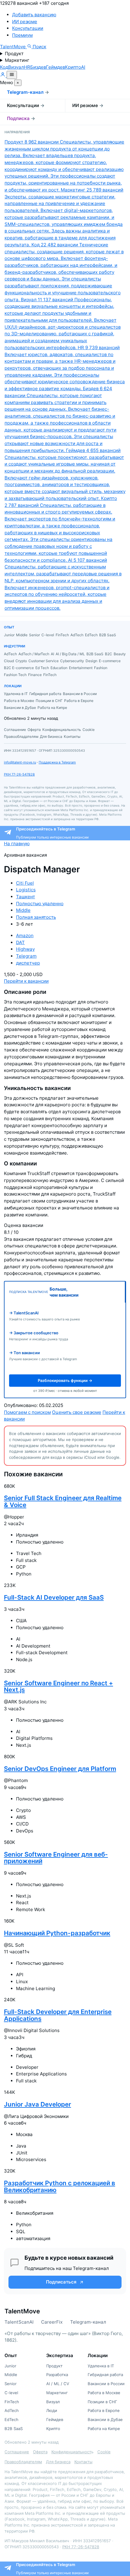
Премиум (22, 35)
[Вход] (3, 76)
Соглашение (17, 2452)
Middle (23, 910)
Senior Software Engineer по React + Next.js (58, 1686)
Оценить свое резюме (77, 1412)
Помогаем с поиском (27, 1412)
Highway (25, 949)
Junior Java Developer (37, 2104)
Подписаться (61, 2282)
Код (4, 67)
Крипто (73, 67)
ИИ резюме (25, 22)
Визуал (16, 67)
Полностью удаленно (40, 904)
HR (27, 67)
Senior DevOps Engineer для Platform (60, 1769)
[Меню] (12, 75)
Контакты (83, 2462)
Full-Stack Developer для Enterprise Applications (58, 2015)
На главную (17, 844)
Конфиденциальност (71, 2452)
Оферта (40, 2452)
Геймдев (55, 67)
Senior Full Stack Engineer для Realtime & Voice (63, 1501)
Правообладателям (23, 2462)
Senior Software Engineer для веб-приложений (56, 1858)
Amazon (25, 936)
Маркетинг (17, 60)
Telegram (26, 956)
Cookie (104, 2452)
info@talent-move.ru (20, 762)
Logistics (26, 890)
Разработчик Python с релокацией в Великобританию (60, 2186)
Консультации (28, 28)
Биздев (38, 67)
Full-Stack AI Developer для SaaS (54, 1597)
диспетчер (28, 963)
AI (83, 67)
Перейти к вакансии (26, 981)
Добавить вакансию (34, 15)
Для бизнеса (58, 2462)
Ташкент (26, 897)
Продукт (14, 54)
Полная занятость (36, 917)
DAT (20, 942)
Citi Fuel (25, 883)
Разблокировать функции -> (65, 1380)
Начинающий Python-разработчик (57, 1933)
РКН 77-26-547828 (19, 774)
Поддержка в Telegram (57, 762)
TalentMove (13, 47)
